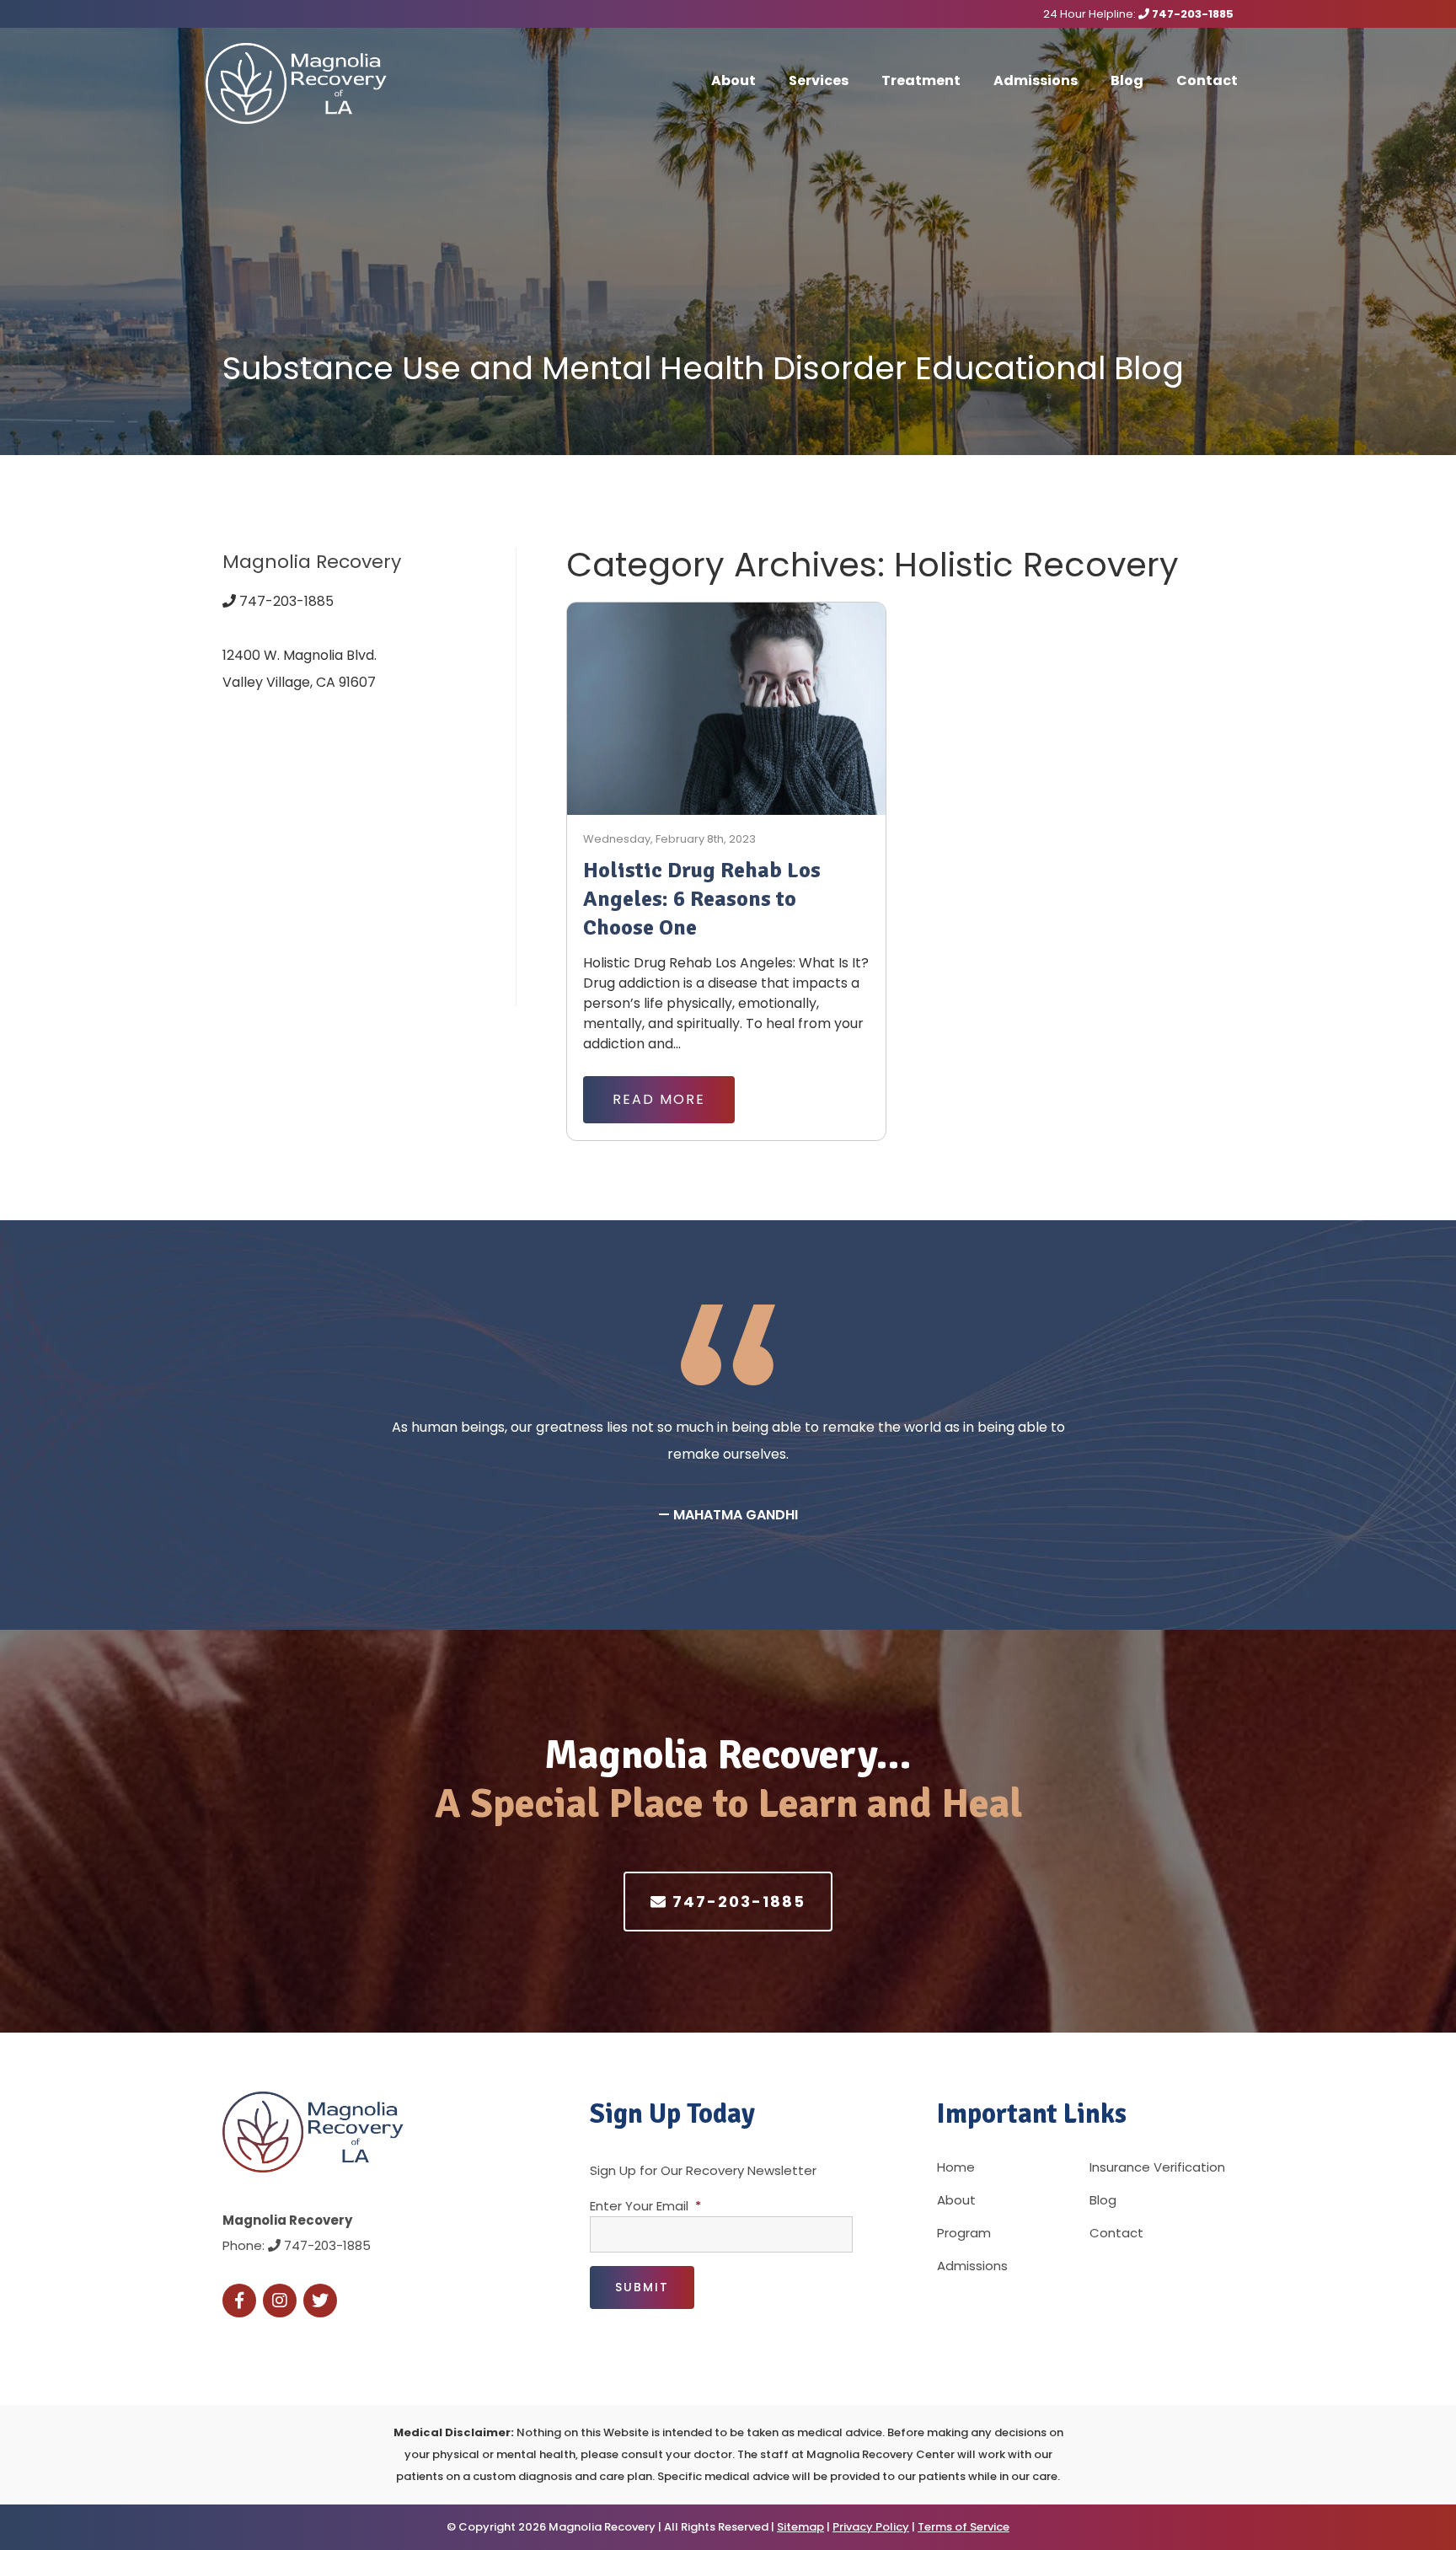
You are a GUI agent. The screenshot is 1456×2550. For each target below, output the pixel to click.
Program (964, 2233)
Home (956, 2167)
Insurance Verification (1157, 2167)
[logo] (311, 83)
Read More (659, 1099)
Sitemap (800, 2527)
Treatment (921, 80)
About (733, 80)
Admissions (1036, 80)
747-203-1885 (1191, 14)
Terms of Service (964, 2527)
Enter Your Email (645, 2206)
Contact (1207, 80)
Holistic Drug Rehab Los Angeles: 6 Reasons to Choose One (702, 899)
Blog (1127, 80)
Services (819, 80)
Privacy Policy (871, 2527)
